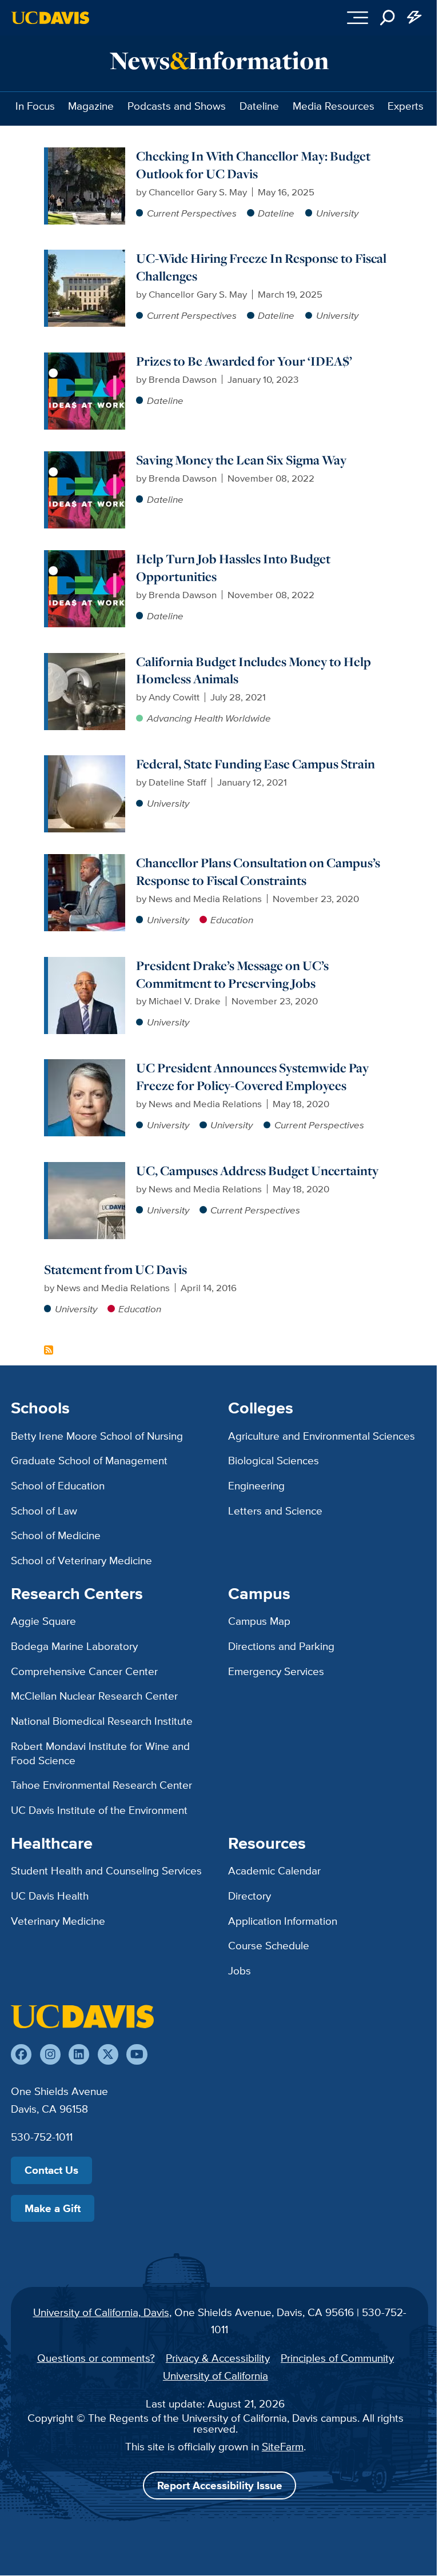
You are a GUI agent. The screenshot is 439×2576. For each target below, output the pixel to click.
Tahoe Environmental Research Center (101, 1785)
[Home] (82, 2016)
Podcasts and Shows (177, 106)
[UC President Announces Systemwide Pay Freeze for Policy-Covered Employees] (87, 1066)
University (337, 213)
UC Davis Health (50, 1896)
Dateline (259, 106)
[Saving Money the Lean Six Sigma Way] (87, 458)
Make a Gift (53, 2208)
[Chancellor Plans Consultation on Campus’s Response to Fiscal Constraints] (87, 861)
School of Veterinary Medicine (81, 1560)
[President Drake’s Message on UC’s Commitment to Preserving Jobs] (87, 964)
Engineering (256, 1485)
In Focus (35, 106)
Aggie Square (43, 1621)
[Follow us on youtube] (137, 2054)
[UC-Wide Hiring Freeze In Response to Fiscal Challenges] (87, 257)
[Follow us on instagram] (50, 2054)
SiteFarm (283, 2446)
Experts (406, 106)
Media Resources (334, 106)
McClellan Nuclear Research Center (94, 1696)
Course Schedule (269, 1945)
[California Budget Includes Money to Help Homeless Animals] (87, 660)
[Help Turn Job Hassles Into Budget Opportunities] (87, 557)
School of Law (44, 1511)
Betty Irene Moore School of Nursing (97, 1436)
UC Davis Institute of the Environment (99, 1810)
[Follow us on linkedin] (79, 2054)
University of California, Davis (101, 2312)
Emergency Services (276, 1671)
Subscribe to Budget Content (49, 1350)
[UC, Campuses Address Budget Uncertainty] (87, 1169)
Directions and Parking (281, 1646)
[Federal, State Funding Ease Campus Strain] (87, 762)
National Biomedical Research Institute (102, 1721)
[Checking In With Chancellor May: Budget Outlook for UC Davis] (87, 154)
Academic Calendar (274, 1870)
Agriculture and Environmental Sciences (322, 1436)
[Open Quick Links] (415, 18)
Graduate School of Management (89, 1460)
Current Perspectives (192, 213)
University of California (215, 2375)
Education (232, 920)
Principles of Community (337, 2358)
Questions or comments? (96, 2358)
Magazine (91, 106)
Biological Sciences (274, 1460)
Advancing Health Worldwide (209, 718)
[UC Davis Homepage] (50, 18)
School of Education (58, 1485)
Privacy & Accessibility (218, 2358)
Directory (250, 1896)
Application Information (283, 1921)
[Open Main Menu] (358, 18)
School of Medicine (56, 1535)
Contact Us (51, 2170)
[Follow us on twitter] (108, 2054)
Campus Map (259, 1621)
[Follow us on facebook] (21, 2054)
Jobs (240, 1970)
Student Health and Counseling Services (106, 1870)
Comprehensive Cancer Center (84, 1671)
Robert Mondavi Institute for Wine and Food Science (100, 1753)
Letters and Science (275, 1511)
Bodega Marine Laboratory (74, 1646)
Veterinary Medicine (58, 1921)
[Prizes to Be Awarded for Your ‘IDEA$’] (87, 359)
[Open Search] (388, 18)
